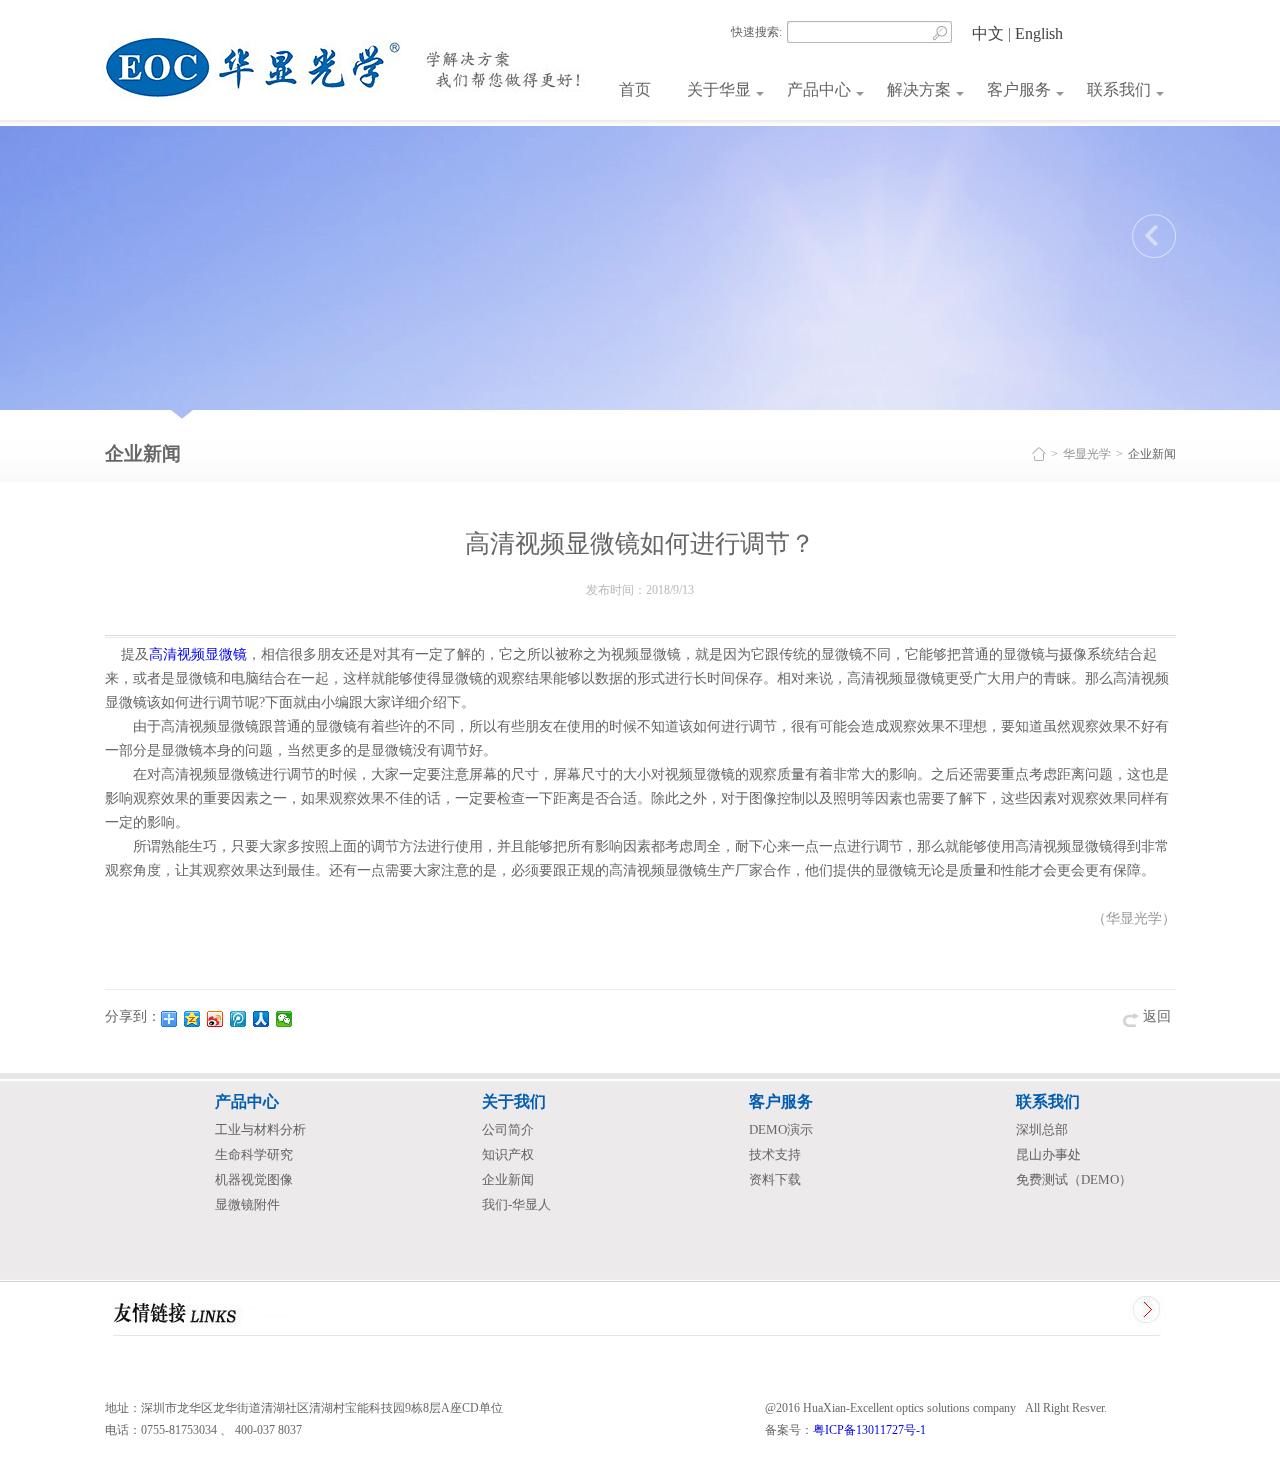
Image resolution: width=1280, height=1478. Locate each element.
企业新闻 (508, 1179)
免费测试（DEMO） (1074, 1179)
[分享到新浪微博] (215, 1019)
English (1039, 33)
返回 (1157, 1016)
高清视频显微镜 (198, 654)
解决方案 (919, 89)
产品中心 (819, 89)
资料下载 (775, 1179)
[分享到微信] (284, 1019)
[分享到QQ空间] (192, 1019)
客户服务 (1019, 89)
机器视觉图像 (254, 1179)
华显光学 (1087, 454)
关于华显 (719, 89)
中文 (988, 33)
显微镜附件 (247, 1204)
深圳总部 (1042, 1129)
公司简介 (508, 1129)
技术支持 (775, 1154)
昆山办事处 (1048, 1154)
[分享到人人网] (261, 1019)
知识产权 (508, 1154)
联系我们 (1119, 89)
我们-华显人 (516, 1204)
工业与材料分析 (260, 1129)
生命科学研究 (254, 1154)
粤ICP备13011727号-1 (869, 1430)
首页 (635, 89)
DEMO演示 (781, 1129)
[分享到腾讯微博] (238, 1019)
